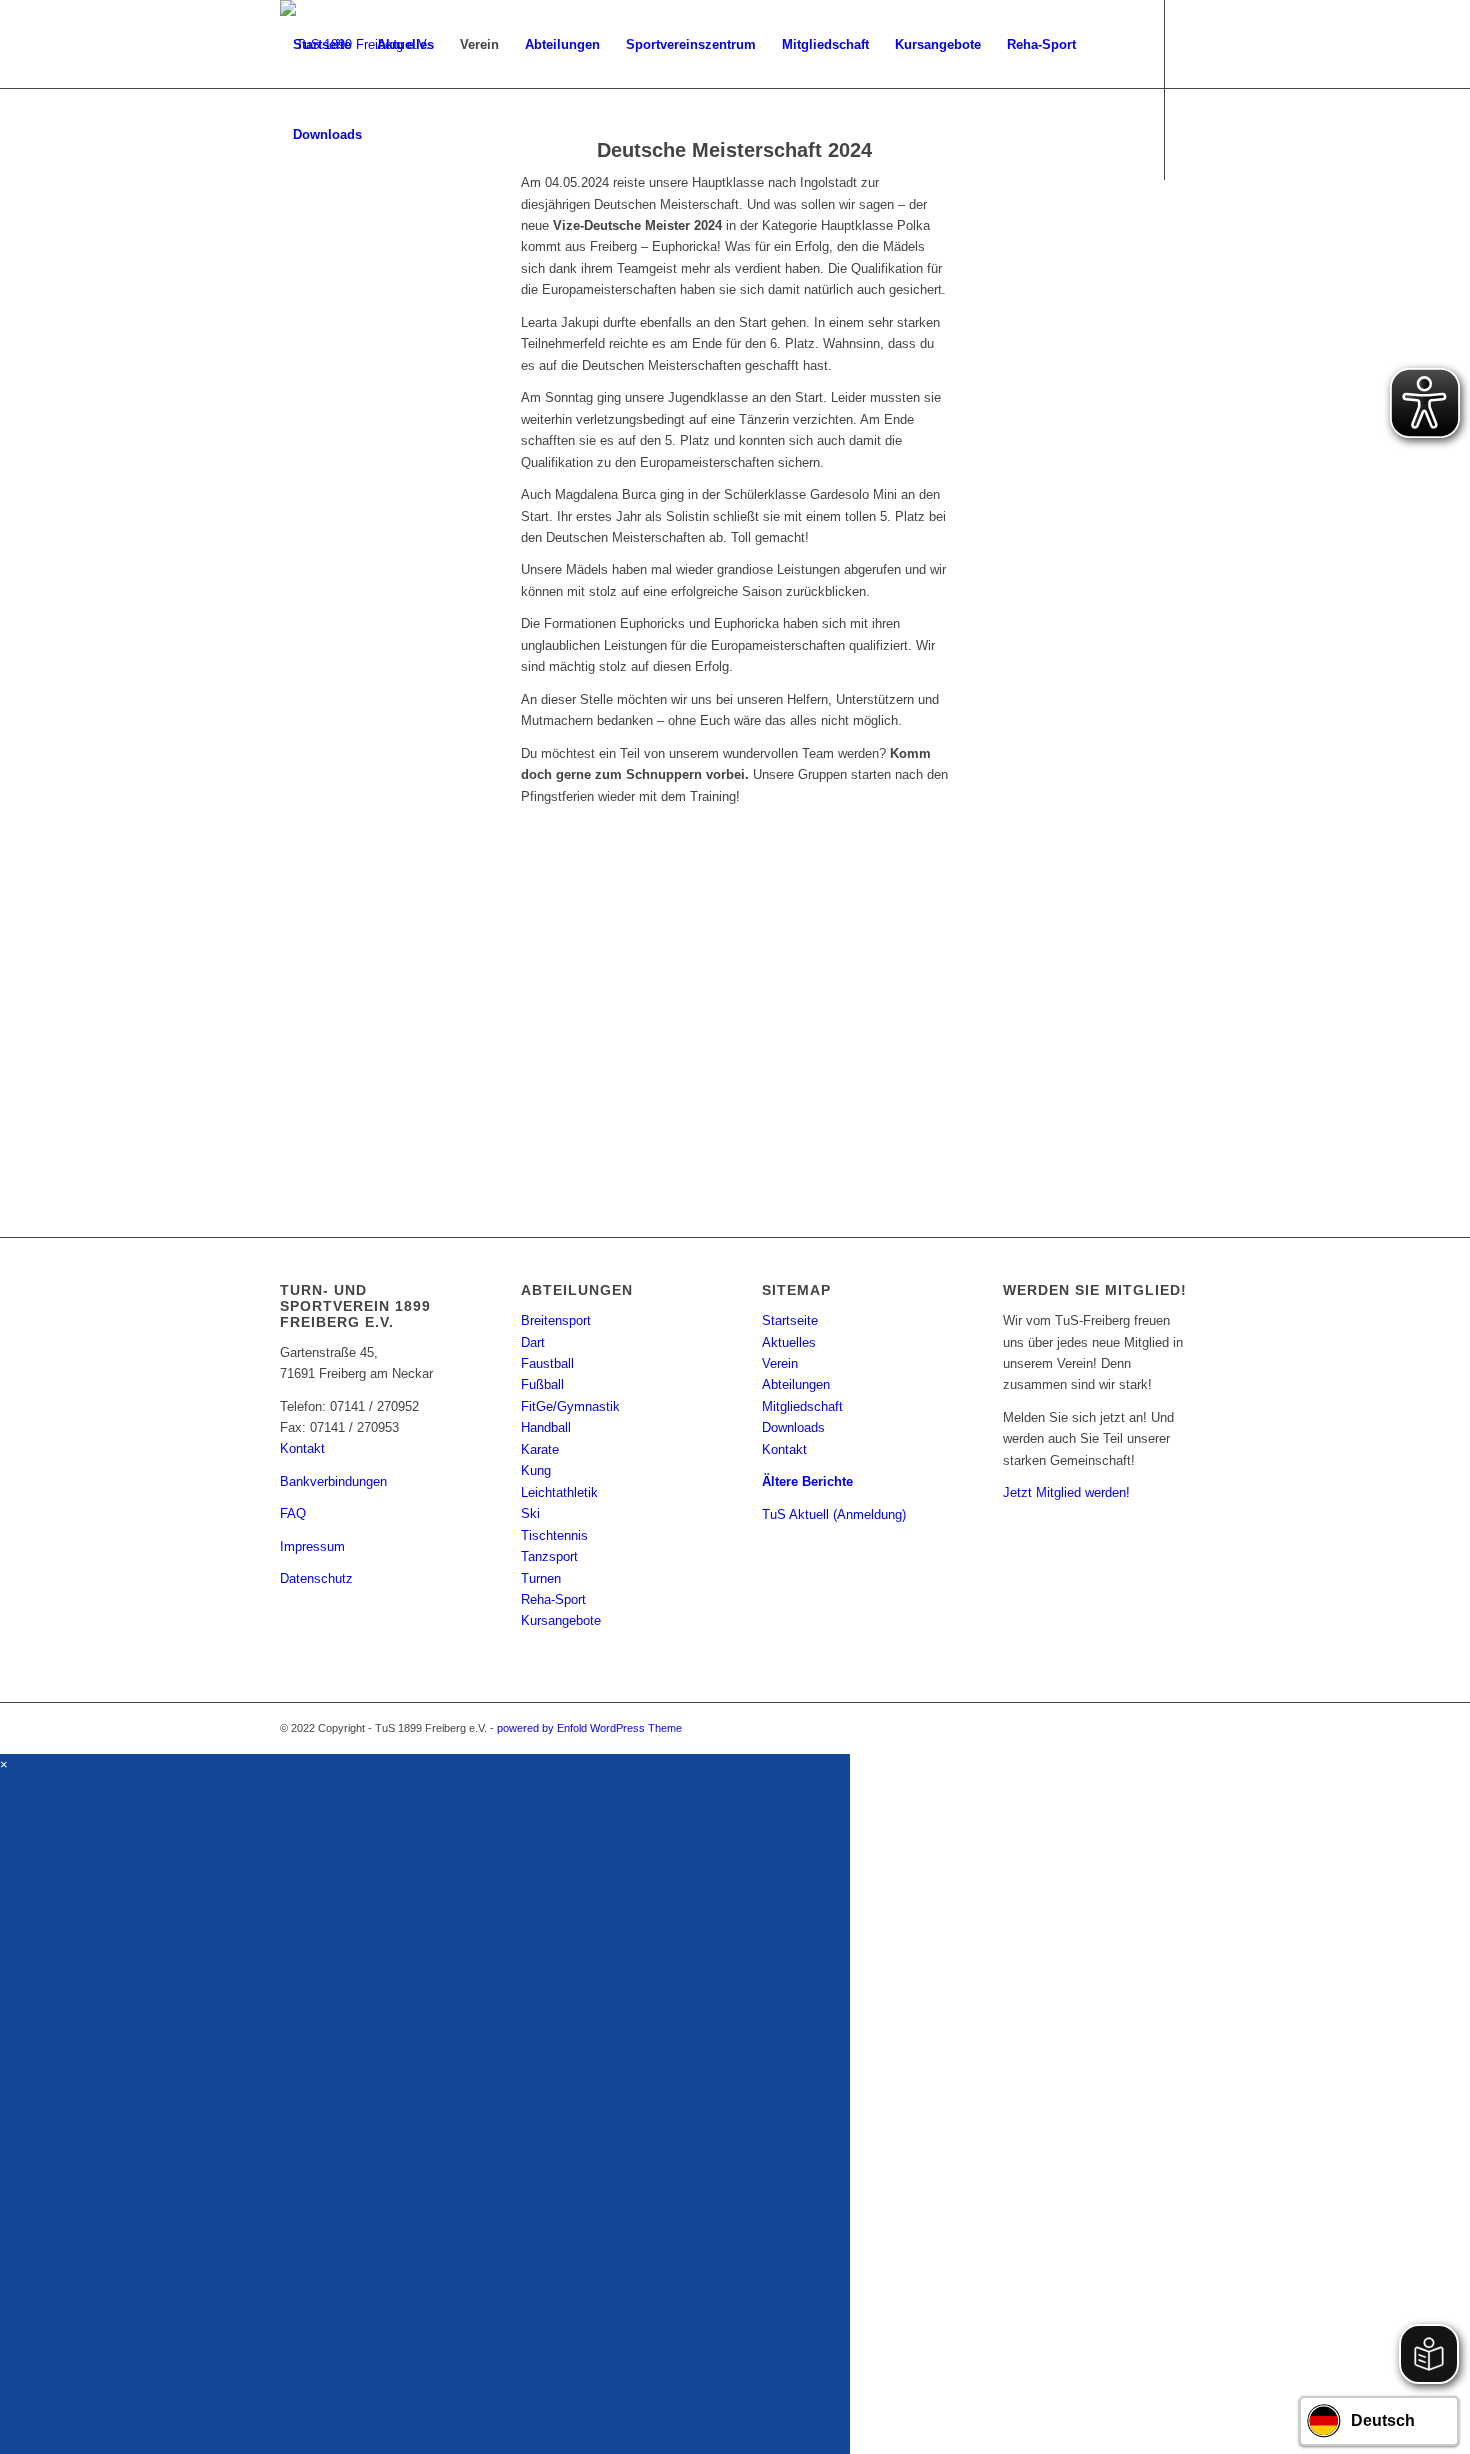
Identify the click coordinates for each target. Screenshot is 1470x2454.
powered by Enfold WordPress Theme (589, 1728)
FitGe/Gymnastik (570, 1406)
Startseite (790, 1320)
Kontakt (302, 1448)
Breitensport (556, 1320)
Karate (540, 1449)
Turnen (541, 1578)
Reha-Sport (553, 1599)
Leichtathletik (559, 1492)
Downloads (793, 1427)
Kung (536, 1470)
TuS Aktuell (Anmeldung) (834, 1514)
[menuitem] (322, 45)
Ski (530, 1513)
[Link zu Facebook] (286, 224)
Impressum (312, 1546)
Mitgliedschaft (802, 1406)
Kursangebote (561, 1620)
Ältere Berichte (807, 1481)
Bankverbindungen (333, 1481)
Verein (780, 1363)
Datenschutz (316, 1578)
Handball (546, 1427)
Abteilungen (796, 1384)
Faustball (547, 1363)
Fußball (542, 1384)
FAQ (293, 1513)
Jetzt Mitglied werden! (1066, 1492)
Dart (533, 1342)
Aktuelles (789, 1342)
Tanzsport (549, 1556)
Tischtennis (554, 1535)
